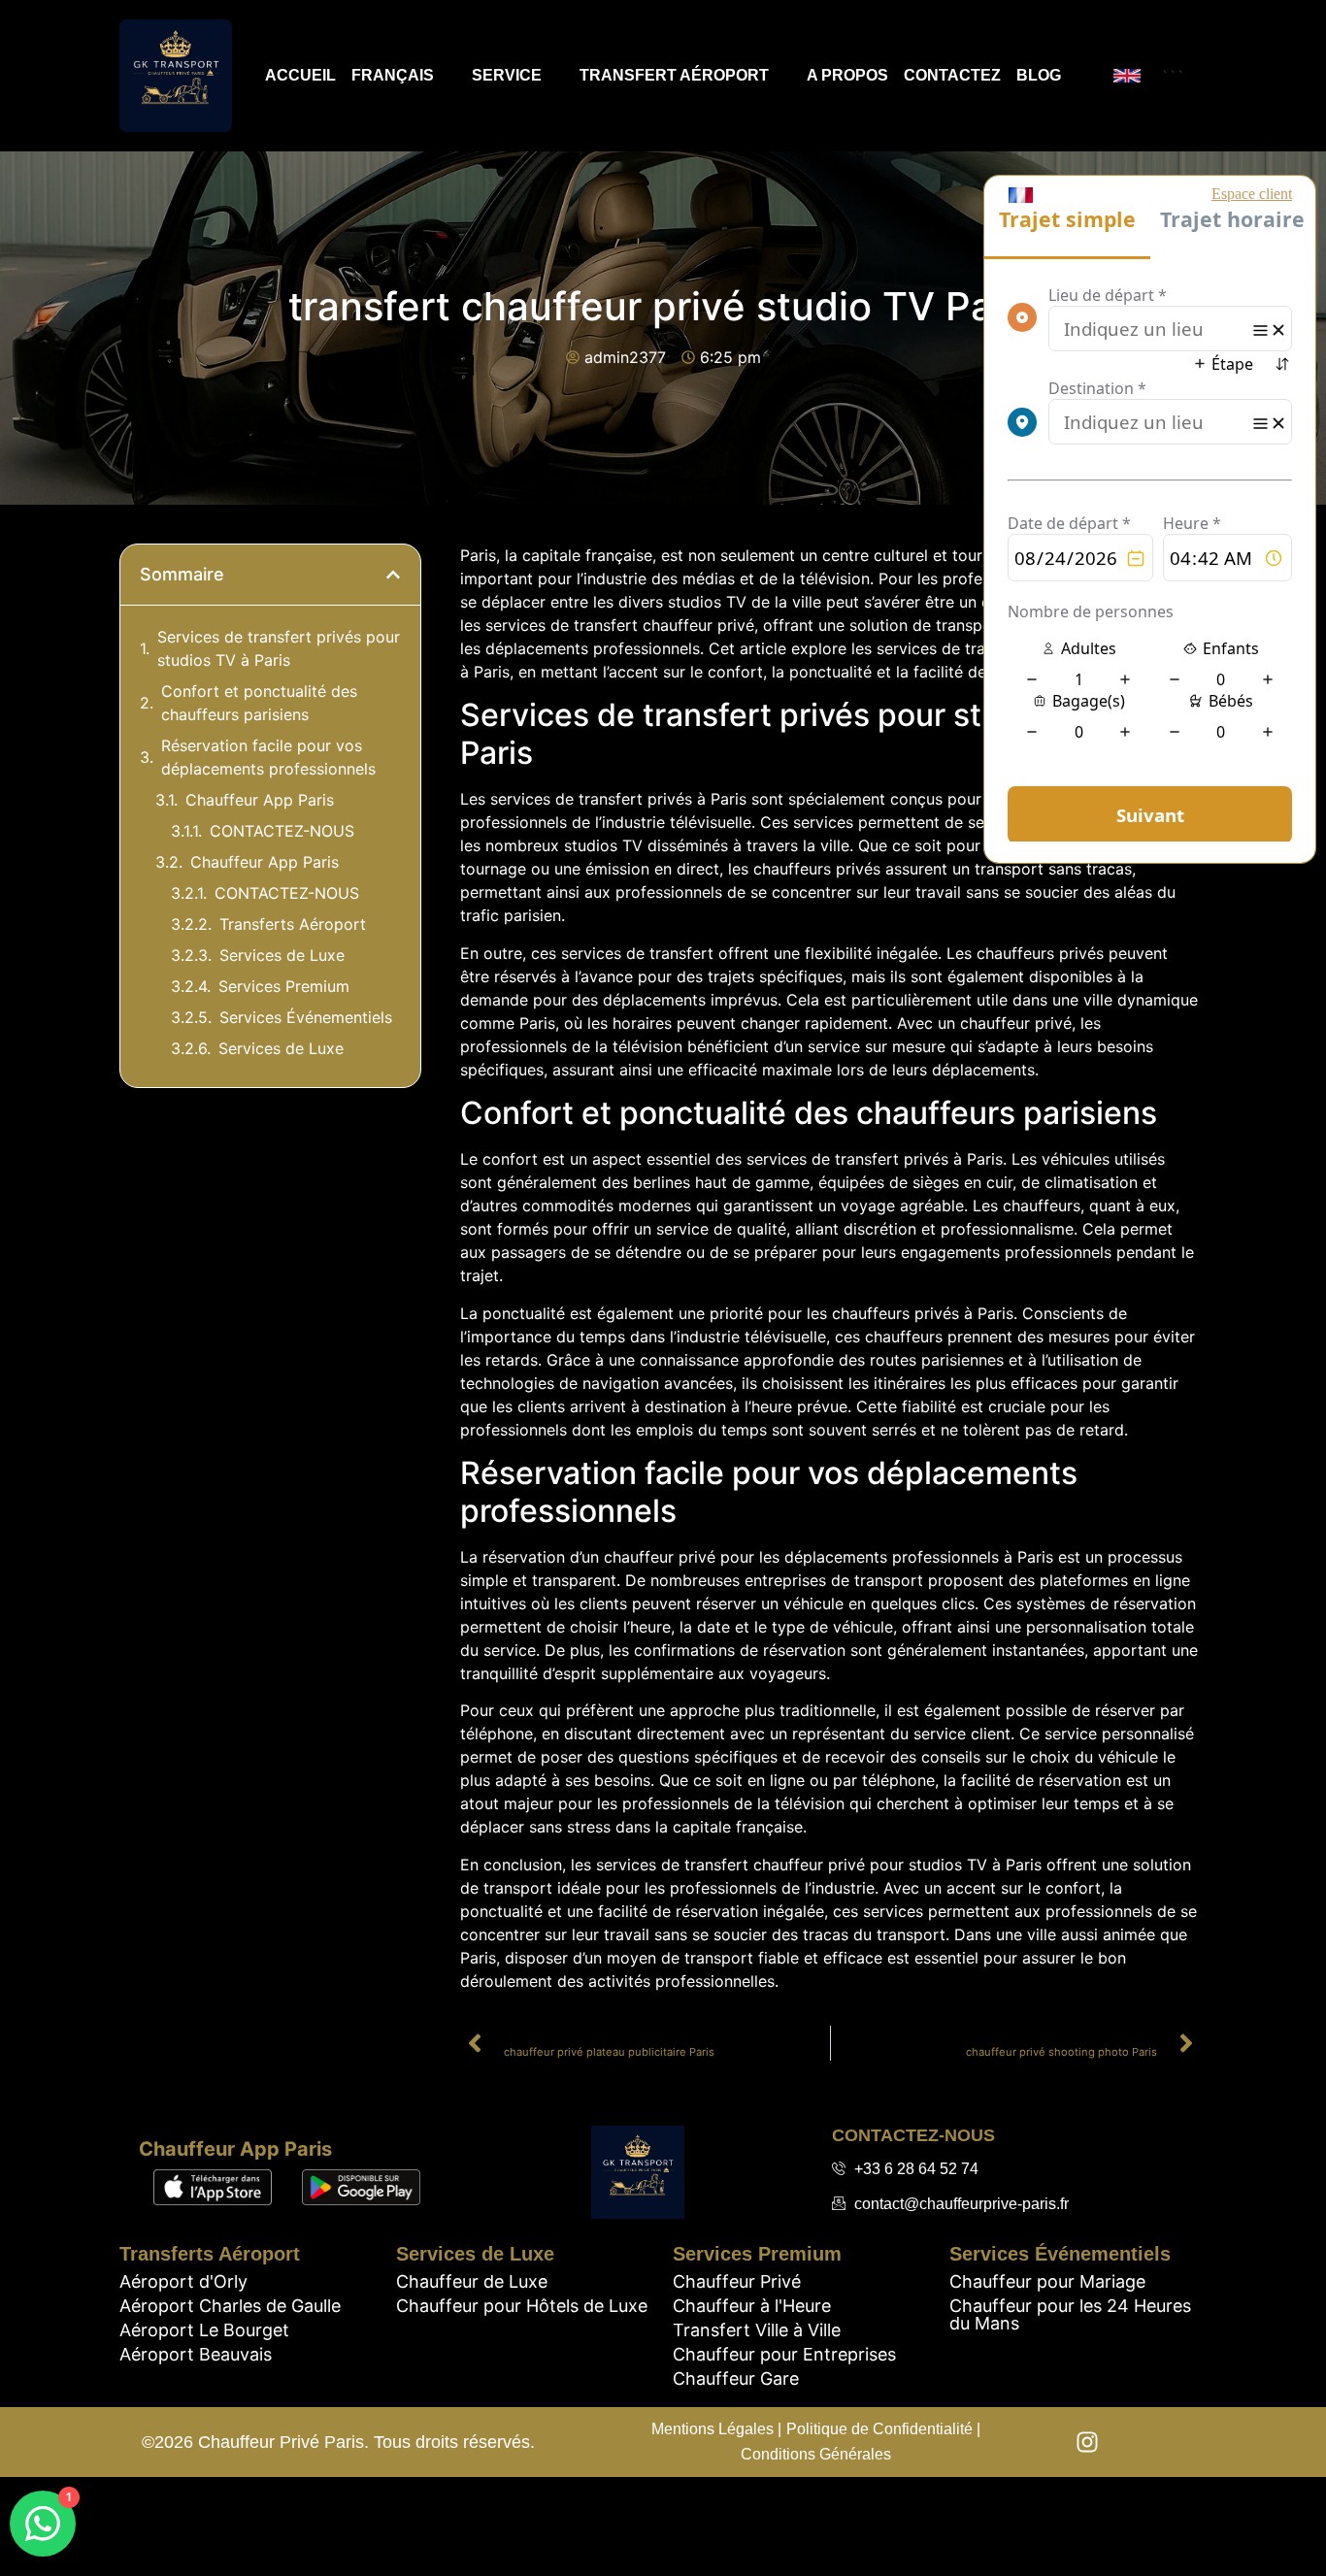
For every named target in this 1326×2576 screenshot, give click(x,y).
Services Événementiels (306, 1017)
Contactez (952, 75)
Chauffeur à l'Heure (752, 2306)
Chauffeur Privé (737, 2281)
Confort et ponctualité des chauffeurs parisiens (259, 703)
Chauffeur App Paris (260, 800)
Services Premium (284, 986)
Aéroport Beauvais (196, 2354)
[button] (393, 575)
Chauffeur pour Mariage (1047, 2281)
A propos (847, 75)
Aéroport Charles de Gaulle (230, 2306)
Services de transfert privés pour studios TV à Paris (279, 648)
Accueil (300, 75)
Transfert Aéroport (674, 75)
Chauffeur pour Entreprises (784, 2354)
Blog (1039, 75)
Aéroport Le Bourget (204, 2330)
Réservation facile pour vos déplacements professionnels (268, 757)
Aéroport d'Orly (183, 2281)
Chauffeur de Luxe (472, 2281)
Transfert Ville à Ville (757, 2330)
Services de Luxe (282, 955)
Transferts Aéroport (293, 924)
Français (393, 75)
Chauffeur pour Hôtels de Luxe (522, 2306)
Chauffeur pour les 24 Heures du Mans (1070, 2314)
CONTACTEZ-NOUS (282, 831)
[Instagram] (1087, 2442)
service (507, 75)
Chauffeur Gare (736, 2378)
